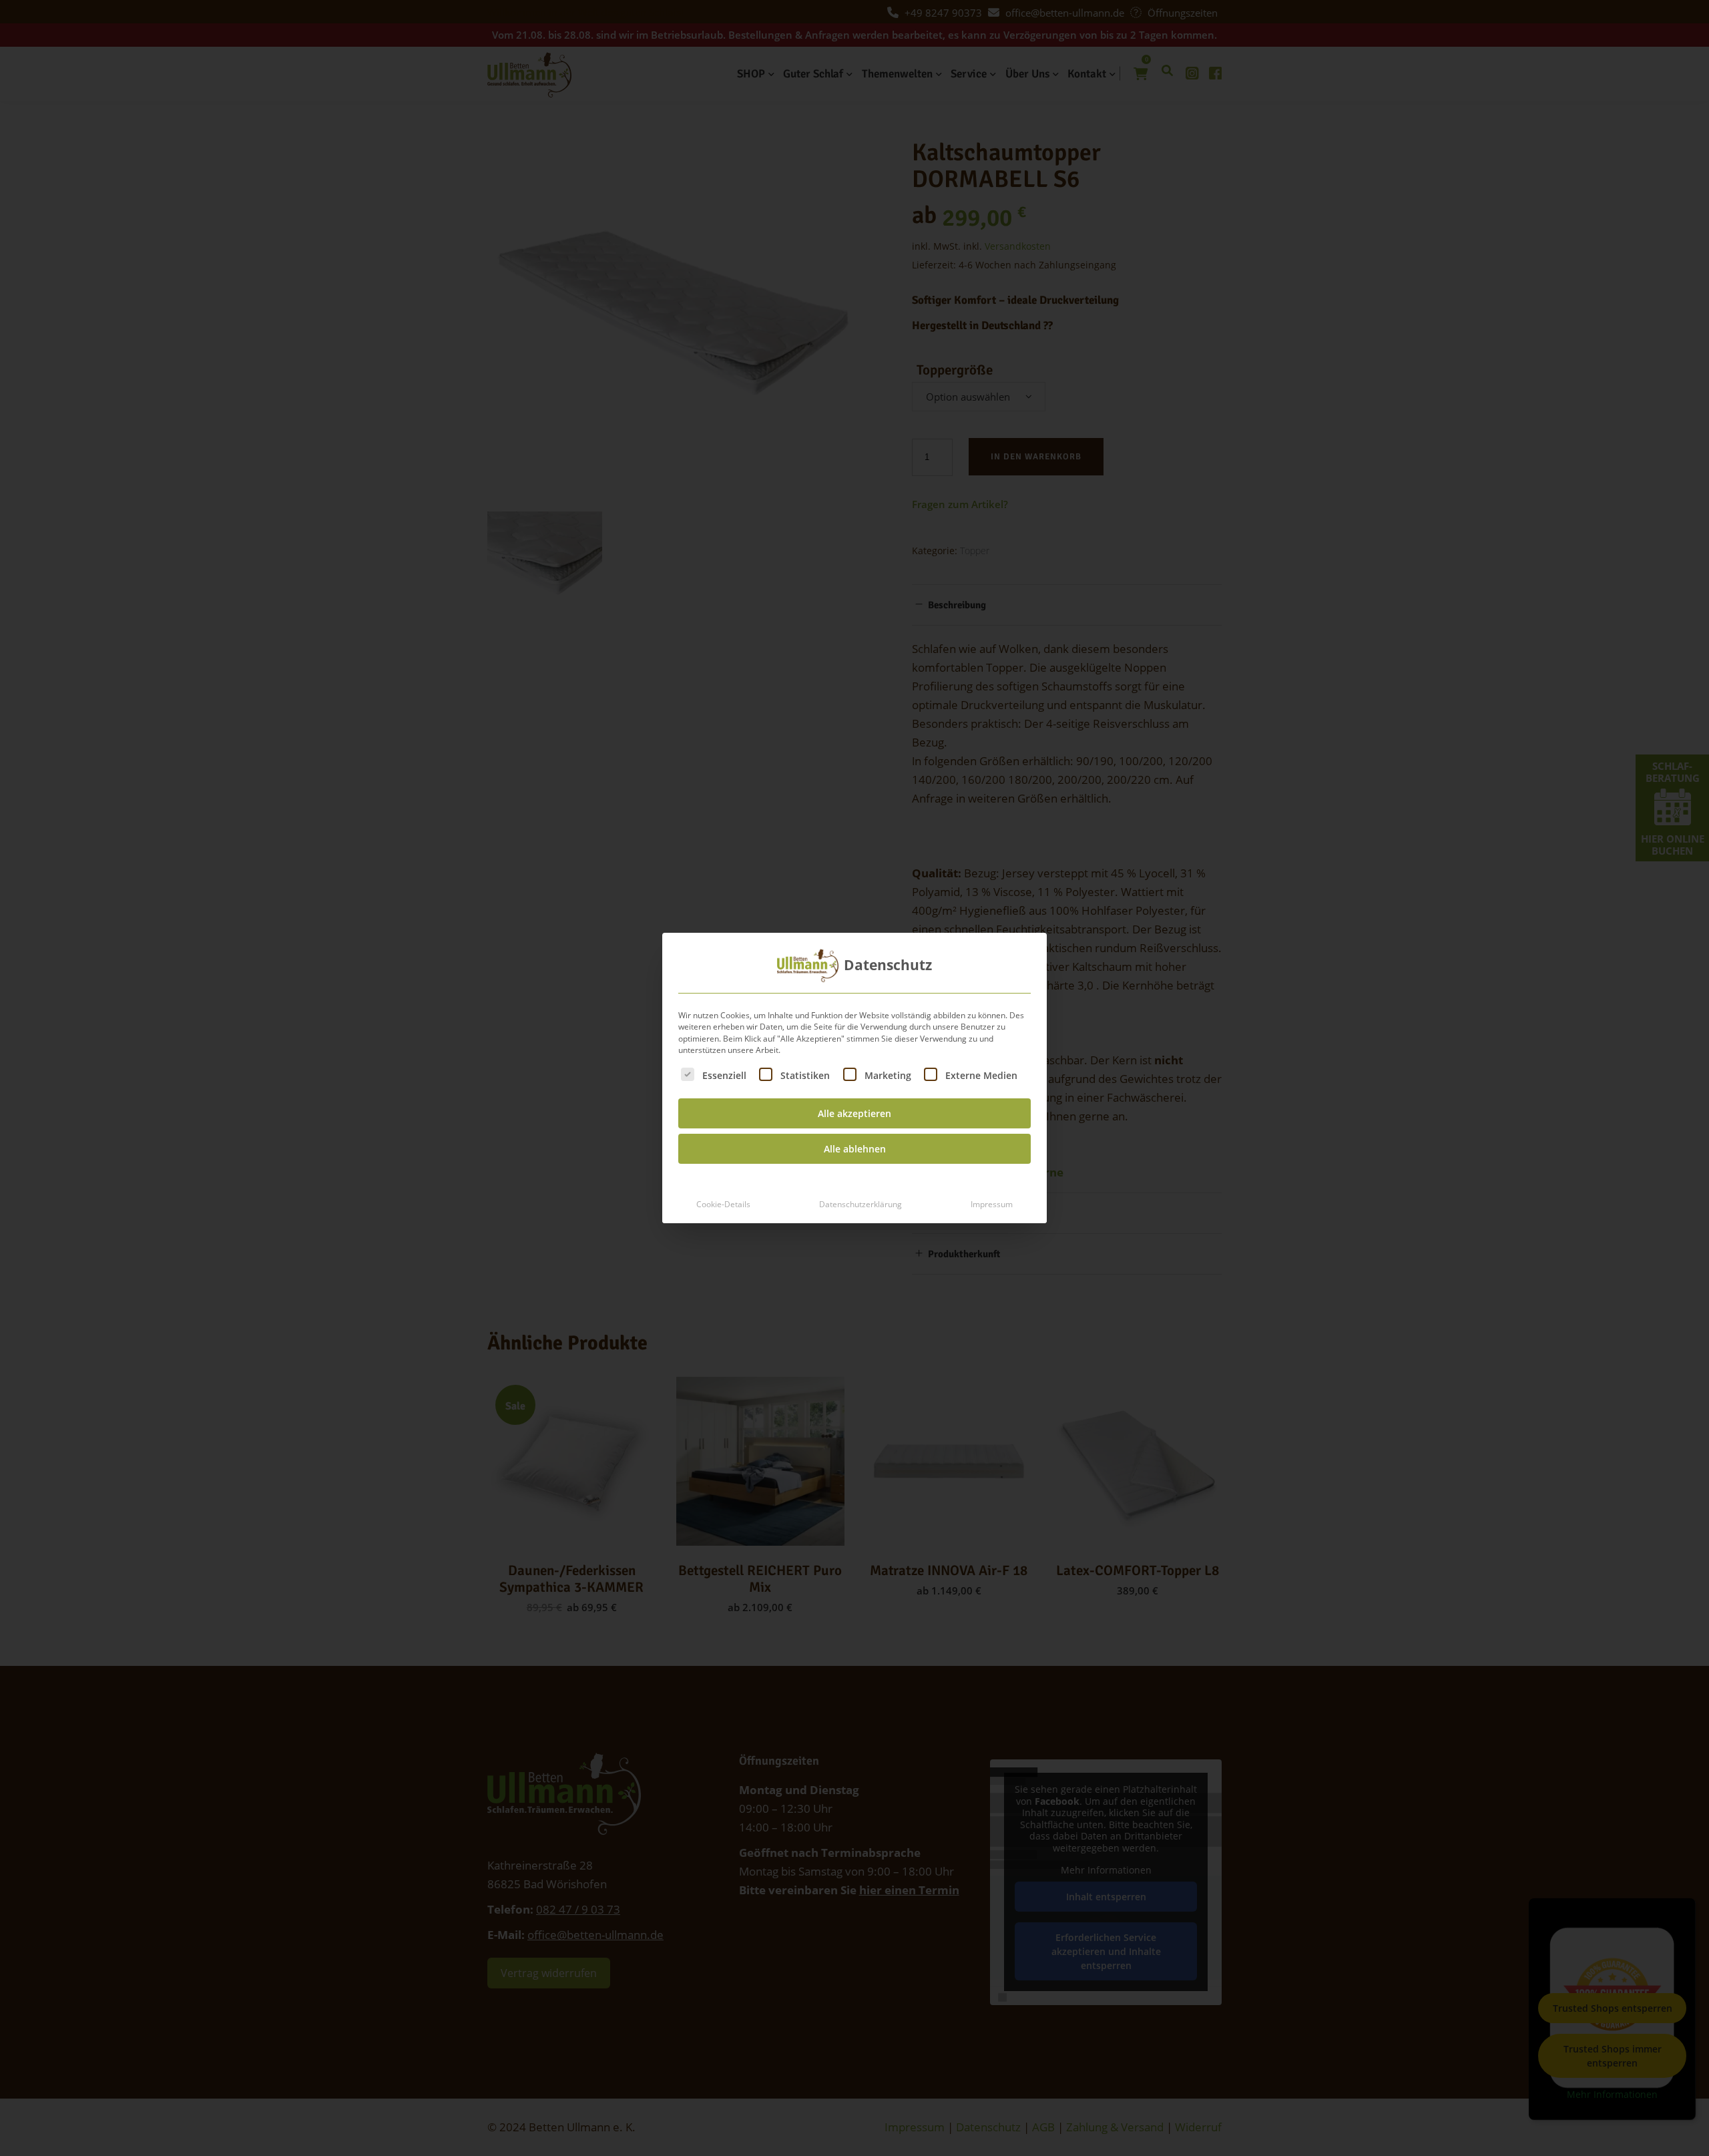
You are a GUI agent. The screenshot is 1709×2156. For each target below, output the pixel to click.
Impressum (992, 1204)
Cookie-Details (723, 1204)
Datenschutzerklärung (861, 1204)
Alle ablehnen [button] (855, 1149)
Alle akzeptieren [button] (854, 1113)
